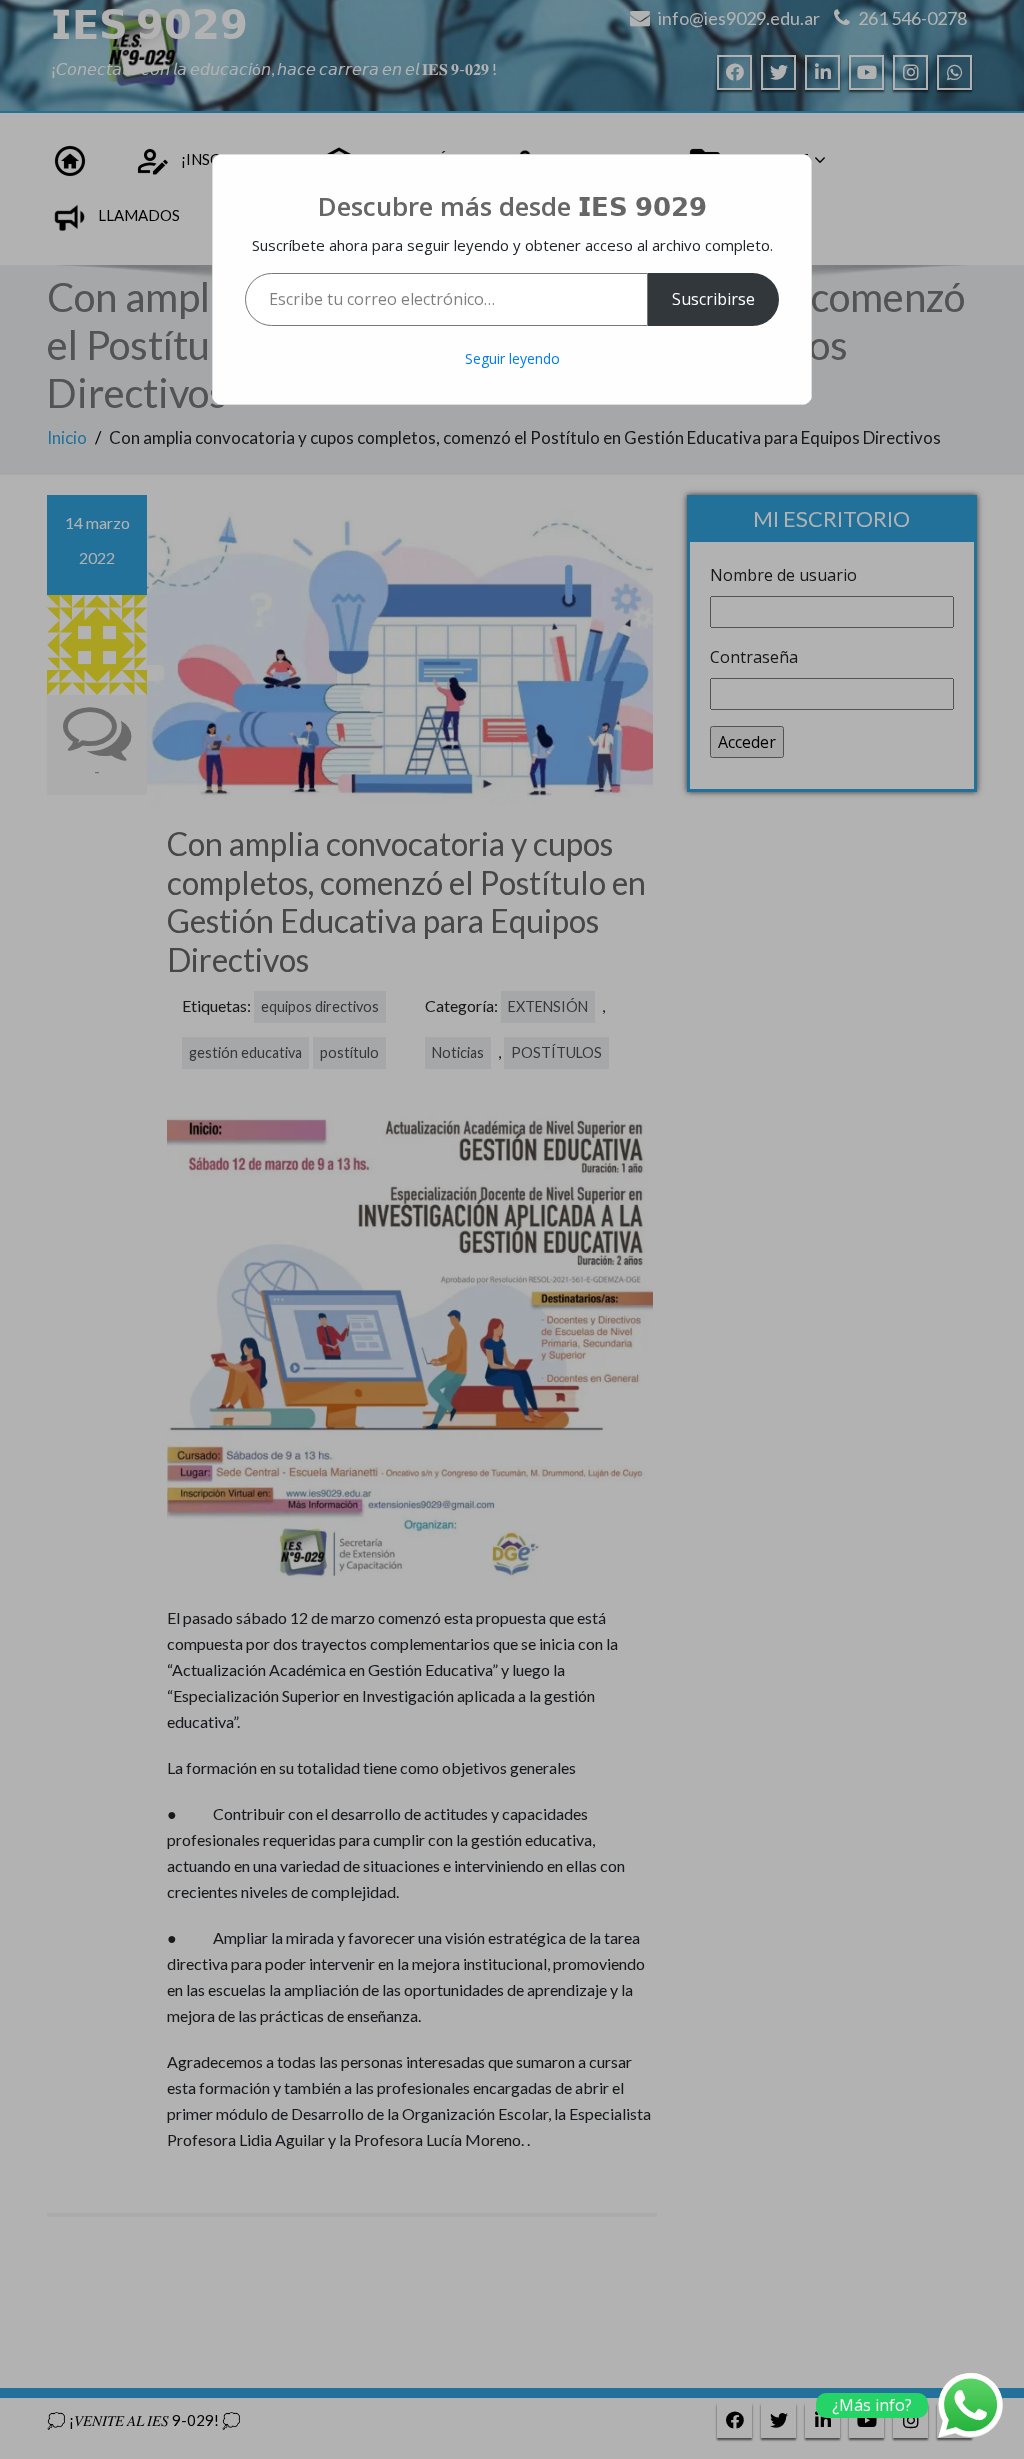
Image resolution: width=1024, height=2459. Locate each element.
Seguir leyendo (512, 358)
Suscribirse (713, 299)
